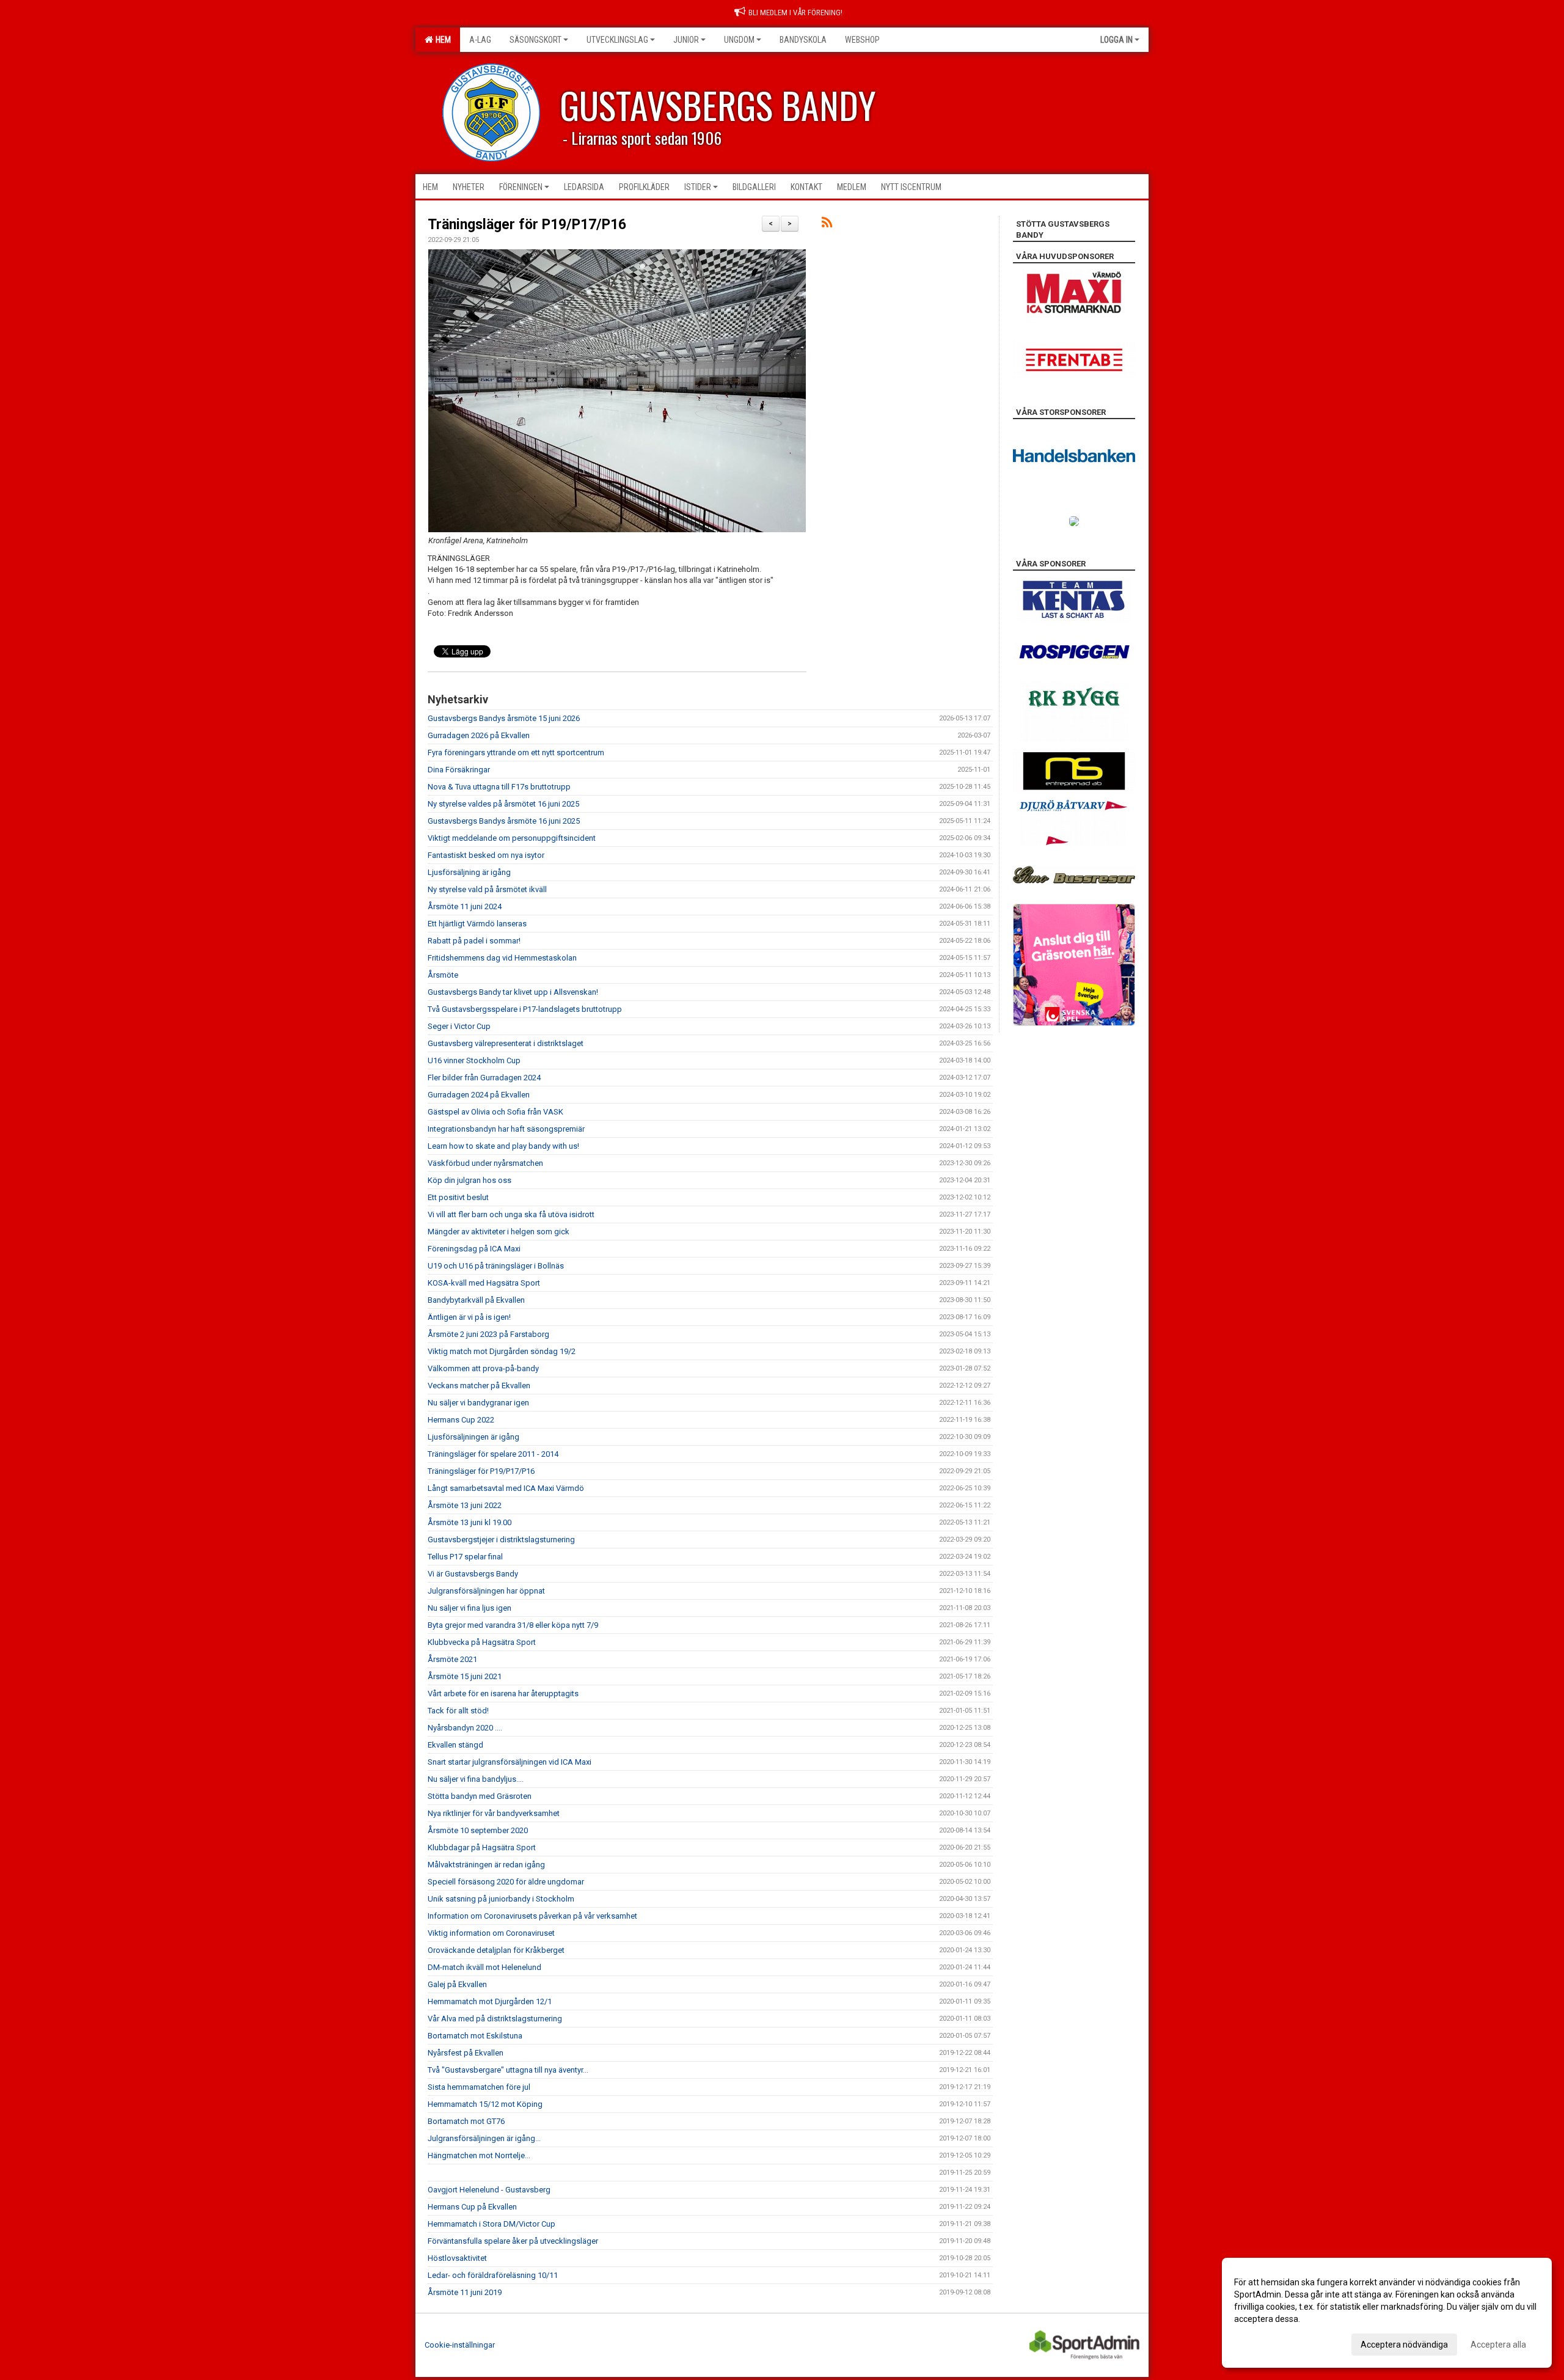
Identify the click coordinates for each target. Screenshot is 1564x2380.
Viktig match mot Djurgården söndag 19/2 (502, 1351)
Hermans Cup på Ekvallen (472, 2207)
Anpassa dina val (1267, 2343)
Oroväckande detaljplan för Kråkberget (496, 1950)
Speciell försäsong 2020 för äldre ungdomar (506, 1882)
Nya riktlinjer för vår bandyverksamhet (494, 1813)
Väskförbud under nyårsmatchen (485, 1163)
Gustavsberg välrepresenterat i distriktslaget (506, 1043)
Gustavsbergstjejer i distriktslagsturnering (501, 1540)
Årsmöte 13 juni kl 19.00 (470, 1522)
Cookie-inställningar (460, 2345)
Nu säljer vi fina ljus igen (470, 1608)
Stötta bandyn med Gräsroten (480, 1796)
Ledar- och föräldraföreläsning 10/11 (493, 2275)
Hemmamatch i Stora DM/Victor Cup (491, 2224)
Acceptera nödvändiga (1404, 2345)
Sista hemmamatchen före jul (479, 2087)
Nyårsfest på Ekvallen (466, 2053)
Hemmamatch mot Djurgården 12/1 (490, 2001)
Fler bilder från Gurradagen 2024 (484, 1078)
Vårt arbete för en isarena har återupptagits (503, 1693)
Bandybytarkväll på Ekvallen (476, 1300)
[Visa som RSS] (827, 225)
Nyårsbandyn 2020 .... (465, 1728)
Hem (441, 40)
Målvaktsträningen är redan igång (486, 1865)
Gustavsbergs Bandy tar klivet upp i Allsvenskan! (513, 992)
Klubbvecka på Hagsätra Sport (482, 1642)
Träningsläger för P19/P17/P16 (527, 225)
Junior (686, 40)
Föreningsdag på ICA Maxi (474, 1249)
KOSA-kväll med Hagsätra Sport (484, 1283)
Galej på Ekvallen (457, 1984)
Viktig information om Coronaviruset (491, 1933)
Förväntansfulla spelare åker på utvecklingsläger (513, 2241)
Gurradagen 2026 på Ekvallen (479, 735)
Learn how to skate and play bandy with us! (503, 1146)
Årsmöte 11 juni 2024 (465, 906)
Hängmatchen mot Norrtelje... (479, 2155)
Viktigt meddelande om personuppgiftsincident (512, 838)
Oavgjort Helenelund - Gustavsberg (489, 2190)
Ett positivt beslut (458, 1197)
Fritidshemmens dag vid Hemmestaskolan (502, 958)
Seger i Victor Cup (459, 1026)
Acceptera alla (1498, 2345)
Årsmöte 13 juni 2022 (465, 1505)
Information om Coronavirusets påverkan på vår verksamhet (532, 1916)
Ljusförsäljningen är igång (473, 1437)
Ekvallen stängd (455, 1745)
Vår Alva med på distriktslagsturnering (495, 2019)
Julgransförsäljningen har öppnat (486, 1591)
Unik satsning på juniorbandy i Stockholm (501, 1899)
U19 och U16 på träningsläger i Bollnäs (496, 1266)
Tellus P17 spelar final (465, 1557)
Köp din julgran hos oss (470, 1180)
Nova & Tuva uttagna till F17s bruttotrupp (499, 787)
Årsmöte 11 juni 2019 (465, 2292)
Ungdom (739, 40)
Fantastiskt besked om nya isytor (486, 855)
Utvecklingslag (617, 40)
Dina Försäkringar (459, 770)
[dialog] (1387, 2313)
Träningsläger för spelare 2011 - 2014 (493, 1454)
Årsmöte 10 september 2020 (478, 1830)
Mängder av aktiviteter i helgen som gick (499, 1232)
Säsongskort (535, 40)
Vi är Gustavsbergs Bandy (473, 1574)
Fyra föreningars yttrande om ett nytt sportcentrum (516, 752)
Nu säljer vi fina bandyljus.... (476, 1779)
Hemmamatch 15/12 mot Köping (485, 2104)
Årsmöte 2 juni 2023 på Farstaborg (488, 1334)
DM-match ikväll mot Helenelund (484, 1967)
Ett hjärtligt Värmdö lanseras (477, 924)
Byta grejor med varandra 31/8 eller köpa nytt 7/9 (513, 1625)
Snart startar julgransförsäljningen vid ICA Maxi (510, 1762)
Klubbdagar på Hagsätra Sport (482, 1847)
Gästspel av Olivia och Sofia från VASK (495, 1112)
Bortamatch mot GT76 (466, 2121)
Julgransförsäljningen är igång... (484, 2138)
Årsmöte (443, 975)
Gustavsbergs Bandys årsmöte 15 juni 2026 (504, 718)
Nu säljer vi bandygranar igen (478, 1403)
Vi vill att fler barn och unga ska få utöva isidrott (511, 1214)
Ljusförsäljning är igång (469, 872)
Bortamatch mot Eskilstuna (475, 2036)
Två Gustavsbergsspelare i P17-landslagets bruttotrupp (525, 1009)
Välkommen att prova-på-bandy (483, 1368)
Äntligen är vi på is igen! (469, 1317)
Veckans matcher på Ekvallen (479, 1386)
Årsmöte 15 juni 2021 (465, 1676)
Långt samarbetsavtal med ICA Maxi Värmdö (506, 1488)
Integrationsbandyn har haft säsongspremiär (506, 1129)
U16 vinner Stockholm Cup (474, 1060)
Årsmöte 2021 (452, 1659)
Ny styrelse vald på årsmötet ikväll (487, 889)
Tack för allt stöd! (458, 1711)
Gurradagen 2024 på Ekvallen (479, 1095)
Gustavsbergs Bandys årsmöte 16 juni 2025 (504, 821)
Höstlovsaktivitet (457, 2258)
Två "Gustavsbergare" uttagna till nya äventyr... (508, 2070)
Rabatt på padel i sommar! (474, 941)
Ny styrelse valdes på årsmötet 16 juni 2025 (503, 804)
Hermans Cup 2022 (461, 1420)
